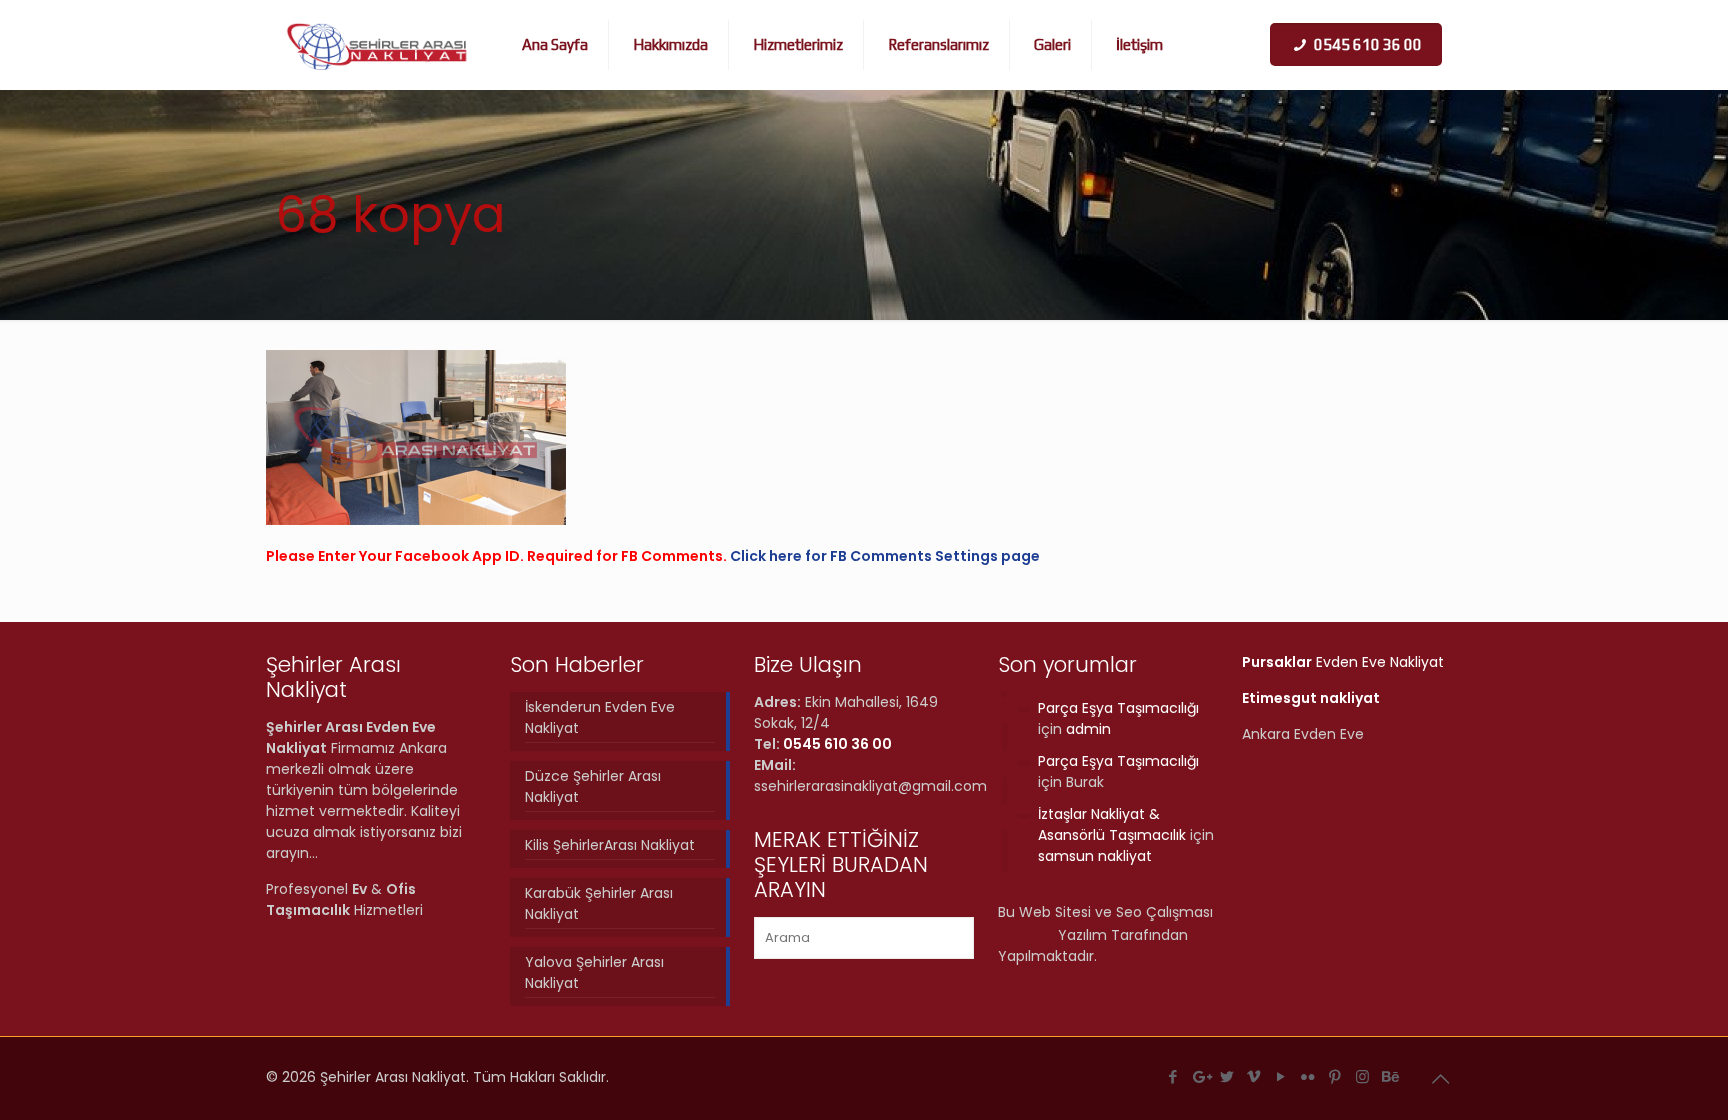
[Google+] (1200, 1076)
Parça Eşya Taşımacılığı (1118, 708)
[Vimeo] (1254, 1076)
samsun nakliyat (1095, 856)
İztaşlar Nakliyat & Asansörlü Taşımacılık (1112, 824)
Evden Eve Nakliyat (1343, 662)
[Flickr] (1308, 1076)
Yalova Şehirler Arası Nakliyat (594, 972)
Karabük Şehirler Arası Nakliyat (599, 903)
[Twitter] (1227, 1076)
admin (1088, 729)
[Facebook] (1173, 1076)
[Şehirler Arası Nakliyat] (378, 45)
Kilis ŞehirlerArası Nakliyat (610, 845)
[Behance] (1389, 1076)
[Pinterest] (1335, 1076)
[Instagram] (1362, 1076)
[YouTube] (1281, 1076)
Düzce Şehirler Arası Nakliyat (593, 786)
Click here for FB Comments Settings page (885, 556)
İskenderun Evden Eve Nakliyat (600, 717)
